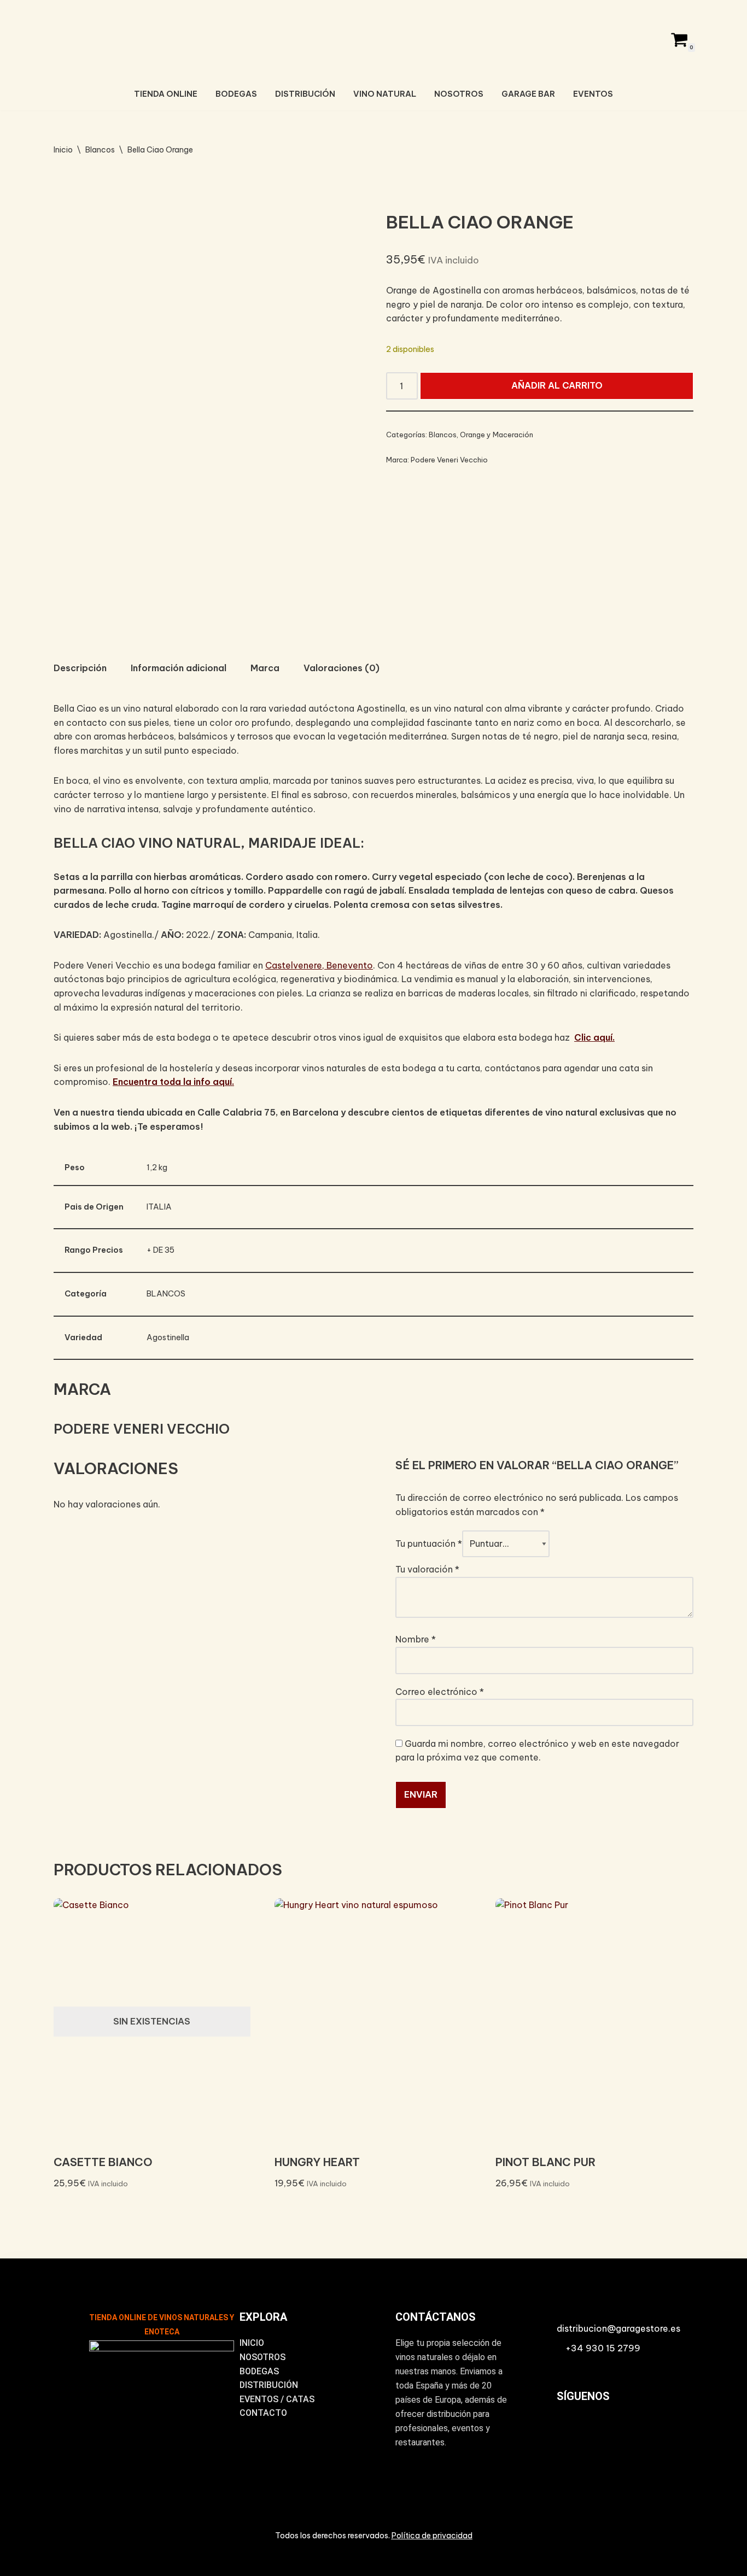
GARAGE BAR (528, 94)
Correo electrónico (440, 1692)
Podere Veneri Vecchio (449, 460)
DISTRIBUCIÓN (305, 94)
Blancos (100, 150)
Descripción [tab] (80, 668)
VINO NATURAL (385, 94)
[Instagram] (570, 2434)
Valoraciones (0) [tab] (342, 668)
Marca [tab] (265, 668)
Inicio (63, 150)
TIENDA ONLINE (166, 94)
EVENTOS (593, 94)
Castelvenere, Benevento (319, 965)
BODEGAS (236, 94)
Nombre (416, 1639)
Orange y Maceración (497, 435)
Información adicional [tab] (179, 668)
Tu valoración (427, 1569)
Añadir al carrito (557, 385)
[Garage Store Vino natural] (373, 38)
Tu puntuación (429, 1544)
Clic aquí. (594, 1037)
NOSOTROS (459, 94)
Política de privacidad (432, 2536)
